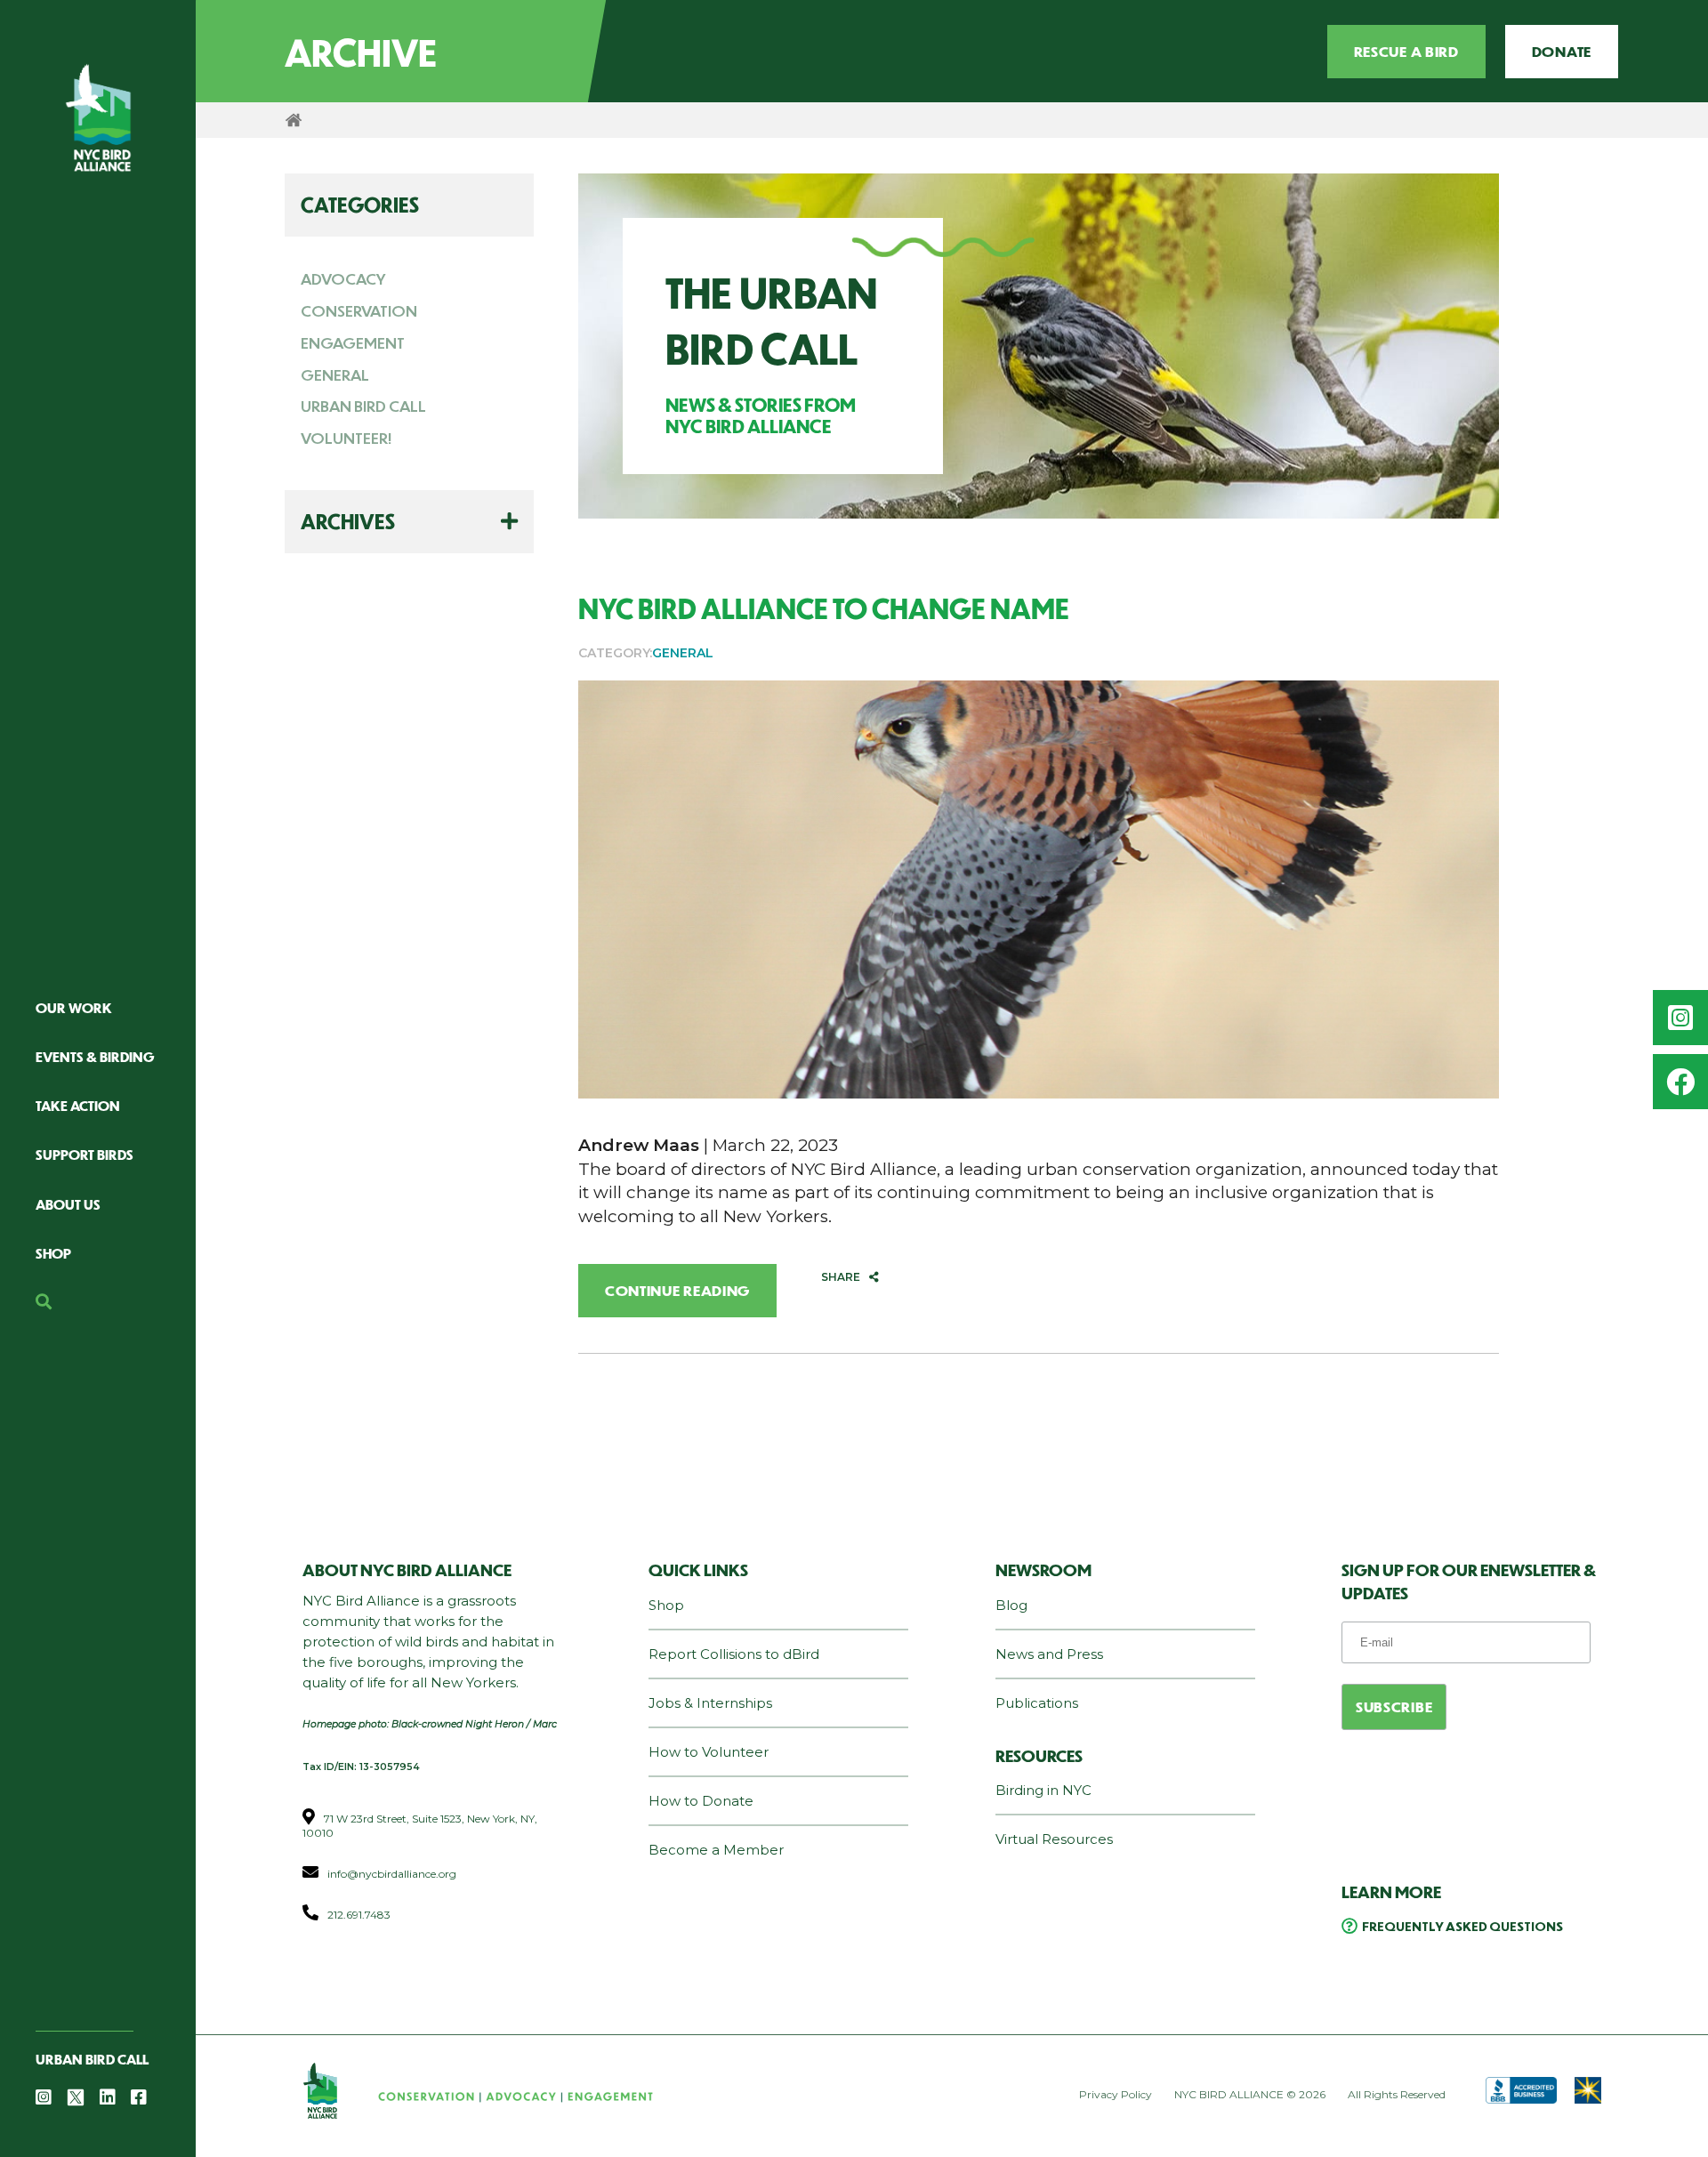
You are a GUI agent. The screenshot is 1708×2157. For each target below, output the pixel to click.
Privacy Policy (1116, 2094)
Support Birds (85, 1154)
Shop (53, 1253)
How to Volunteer (709, 1752)
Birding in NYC (1043, 1790)
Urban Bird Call (92, 2059)
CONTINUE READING (677, 1290)
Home (294, 120)
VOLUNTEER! (346, 438)
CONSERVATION (359, 310)
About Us (68, 1204)
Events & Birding (95, 1056)
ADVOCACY (343, 278)
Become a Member (716, 1850)
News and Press (1049, 1654)
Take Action (78, 1105)
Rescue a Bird (1406, 51)
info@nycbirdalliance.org (392, 1874)
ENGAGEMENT (353, 342)
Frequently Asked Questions (1462, 1926)
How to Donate (701, 1801)
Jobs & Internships (710, 1703)
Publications (1037, 1703)
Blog (1011, 1605)
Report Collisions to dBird (734, 1654)
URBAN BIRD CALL (363, 406)
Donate (1562, 51)
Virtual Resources (1054, 1839)
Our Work (74, 1007)
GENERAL (335, 374)
